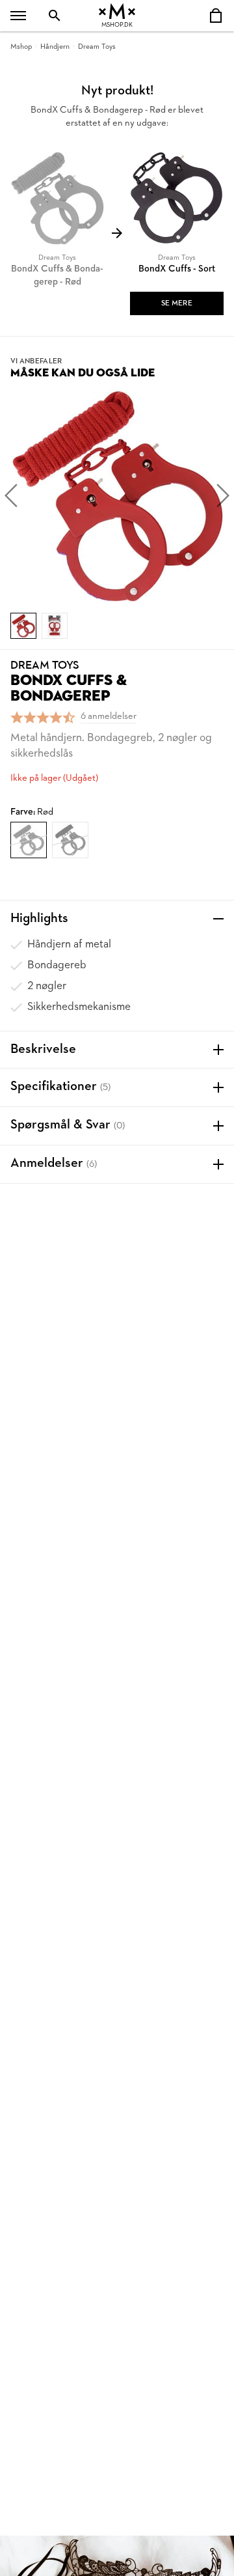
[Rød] (29, 840)
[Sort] (70, 840)
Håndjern (55, 47)
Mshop (21, 47)
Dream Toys (97, 47)
